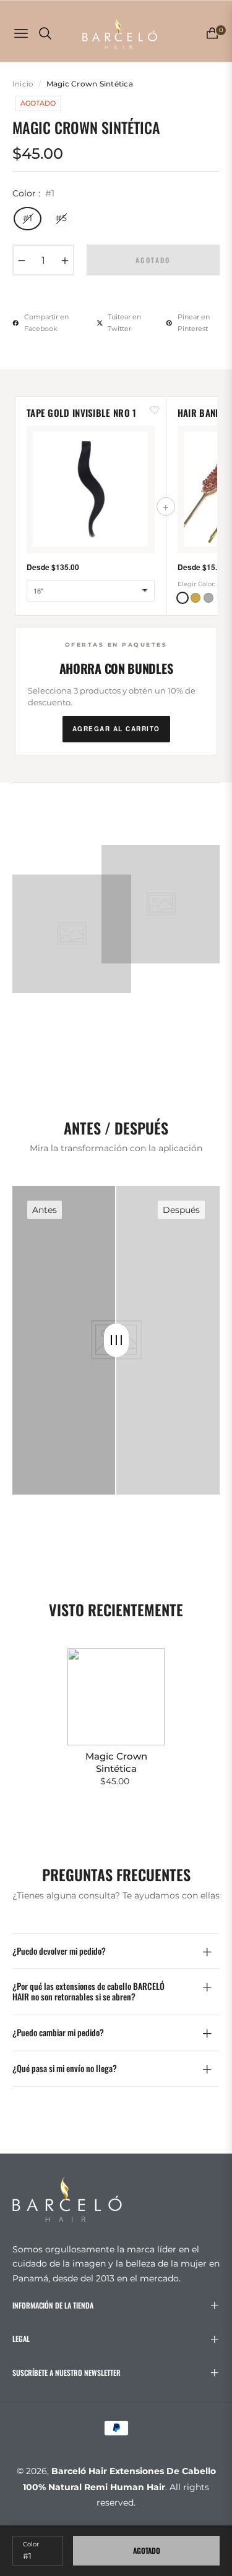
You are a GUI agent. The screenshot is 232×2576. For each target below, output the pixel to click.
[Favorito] (155, 409)
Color (31, 2544)
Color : (33, 193)
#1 (28, 218)
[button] (183, 598)
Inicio (23, 84)
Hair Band (200, 413)
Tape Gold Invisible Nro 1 (82, 413)
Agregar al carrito (116, 729)
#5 (61, 218)
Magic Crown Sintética (116, 1762)
